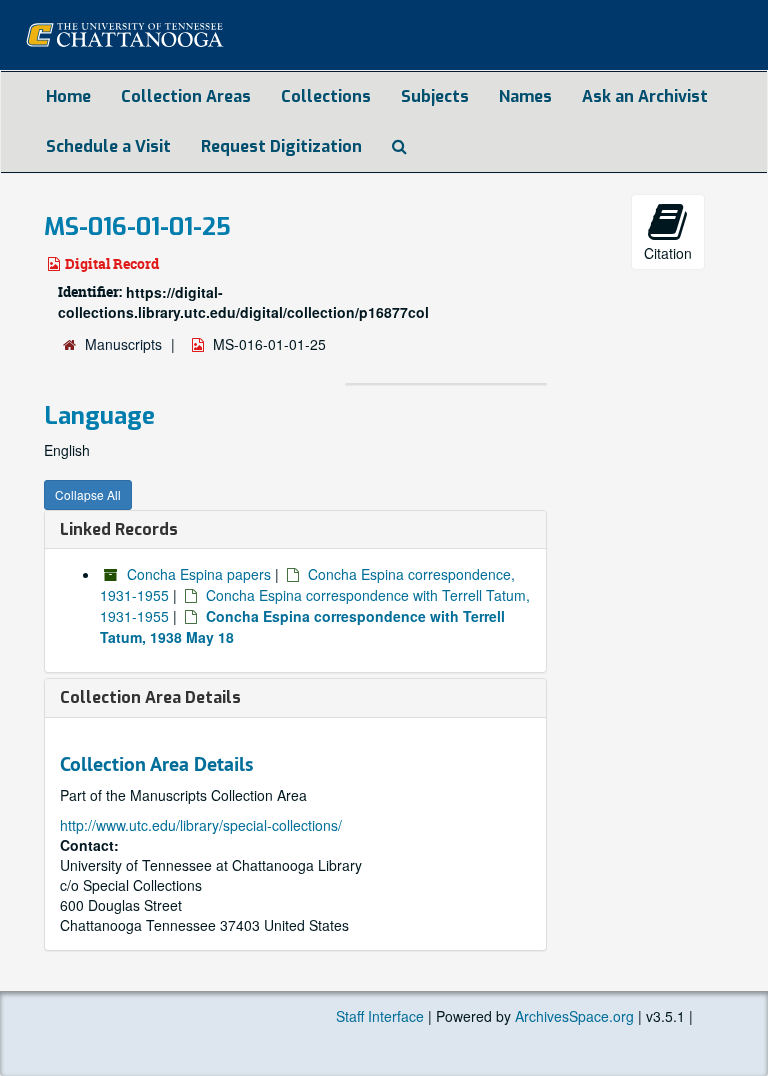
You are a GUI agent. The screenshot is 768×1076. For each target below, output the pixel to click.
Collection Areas (186, 96)
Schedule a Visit (108, 146)
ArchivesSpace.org (574, 1016)
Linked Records (119, 529)
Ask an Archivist (645, 96)
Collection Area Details (150, 697)
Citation (668, 253)
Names (525, 96)
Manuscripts (123, 344)
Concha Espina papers (199, 574)
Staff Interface (380, 1016)
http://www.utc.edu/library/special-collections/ (201, 825)
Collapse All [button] (88, 494)
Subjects (435, 96)
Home (68, 96)
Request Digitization (281, 146)
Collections (326, 96)
